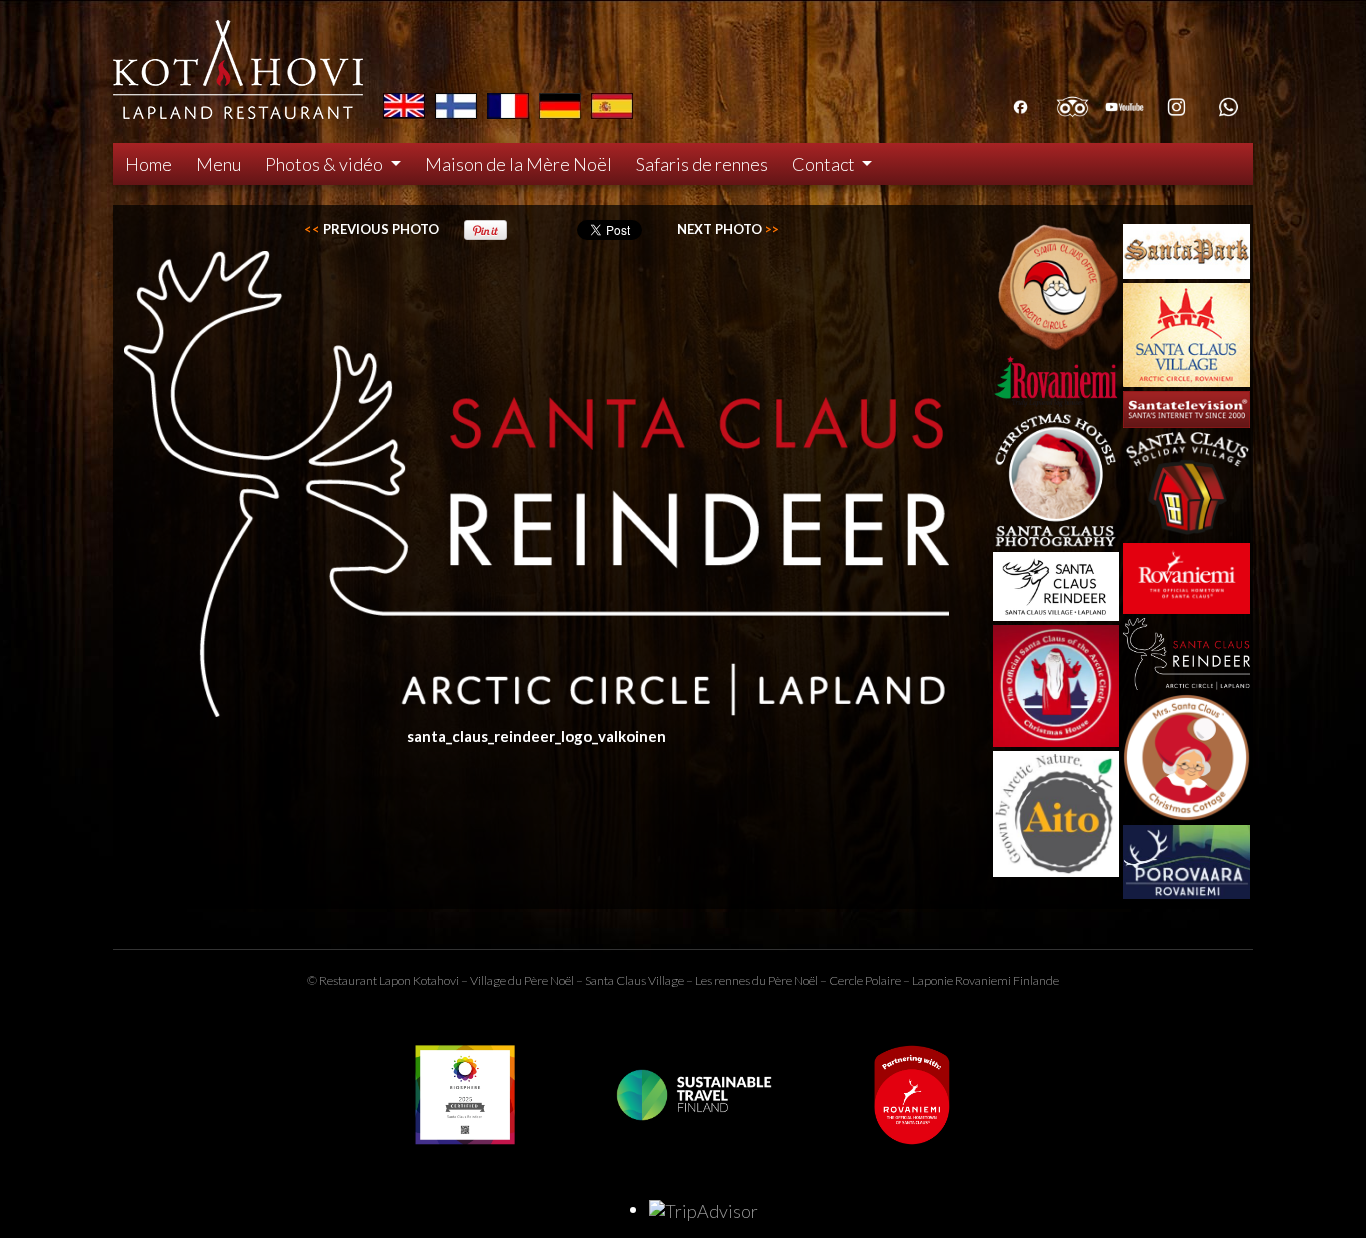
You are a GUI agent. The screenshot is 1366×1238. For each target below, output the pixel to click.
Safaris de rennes (702, 164)
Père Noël (549, 980)
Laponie (932, 980)
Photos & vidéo (325, 164)
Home (148, 164)
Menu (218, 164)
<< (371, 229)
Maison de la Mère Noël (518, 164)
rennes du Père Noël (766, 980)
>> (728, 229)
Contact (825, 164)
